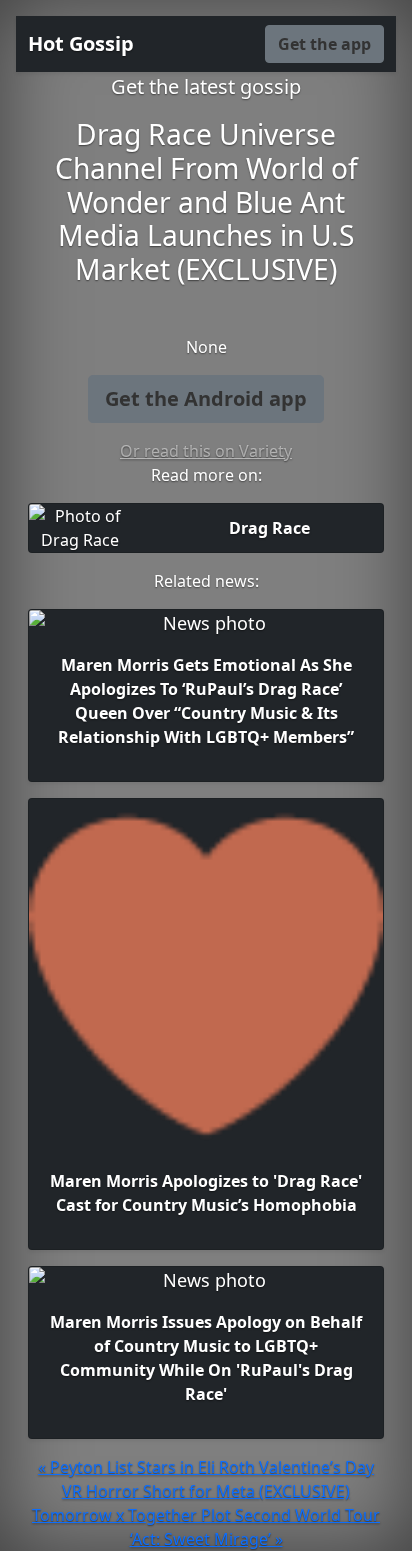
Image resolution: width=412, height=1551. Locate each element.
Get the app (324, 44)
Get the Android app (206, 398)
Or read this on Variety (206, 451)
